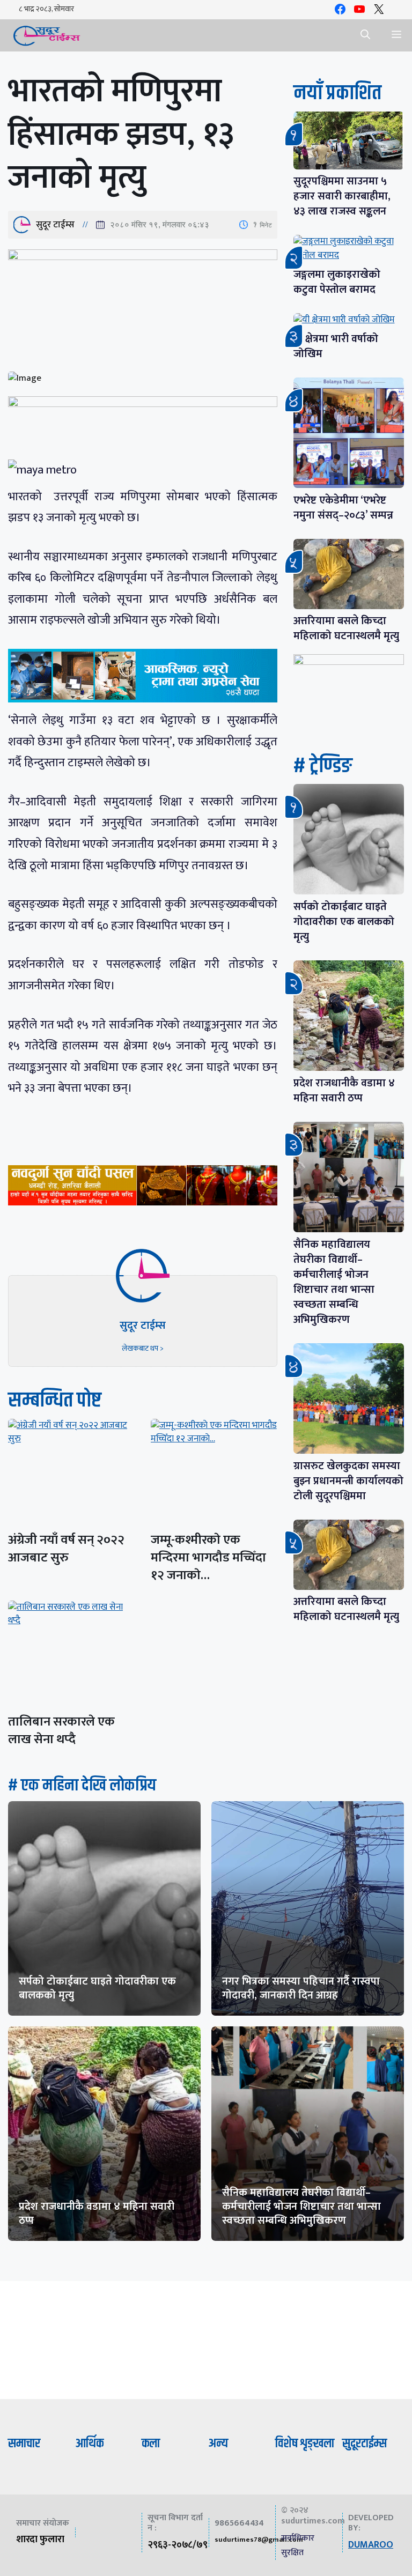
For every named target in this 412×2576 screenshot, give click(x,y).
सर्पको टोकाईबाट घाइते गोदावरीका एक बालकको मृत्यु (344, 922)
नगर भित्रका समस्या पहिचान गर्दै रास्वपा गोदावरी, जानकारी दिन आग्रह (301, 1988)
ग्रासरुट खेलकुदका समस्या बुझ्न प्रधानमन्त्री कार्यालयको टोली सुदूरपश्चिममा (348, 1481)
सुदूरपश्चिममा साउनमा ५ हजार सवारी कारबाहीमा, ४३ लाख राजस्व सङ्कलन (342, 196)
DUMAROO (371, 2545)
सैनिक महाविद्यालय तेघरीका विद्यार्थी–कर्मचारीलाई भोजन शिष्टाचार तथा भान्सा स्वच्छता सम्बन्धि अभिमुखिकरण (334, 1282)
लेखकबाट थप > (143, 1348)
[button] (365, 35)
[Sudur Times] (47, 35)
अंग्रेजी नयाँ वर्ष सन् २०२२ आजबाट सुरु (66, 1549)
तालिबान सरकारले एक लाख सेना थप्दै (61, 1731)
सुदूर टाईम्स (55, 225)
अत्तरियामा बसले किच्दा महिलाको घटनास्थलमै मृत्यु (346, 628)
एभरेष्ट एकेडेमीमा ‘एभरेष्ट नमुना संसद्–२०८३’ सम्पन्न (343, 508)
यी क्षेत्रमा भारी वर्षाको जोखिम (336, 346)
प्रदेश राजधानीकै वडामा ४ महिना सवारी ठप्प (344, 1091)
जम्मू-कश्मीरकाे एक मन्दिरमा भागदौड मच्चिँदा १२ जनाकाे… (208, 1558)
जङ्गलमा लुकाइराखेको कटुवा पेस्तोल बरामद (337, 282)
